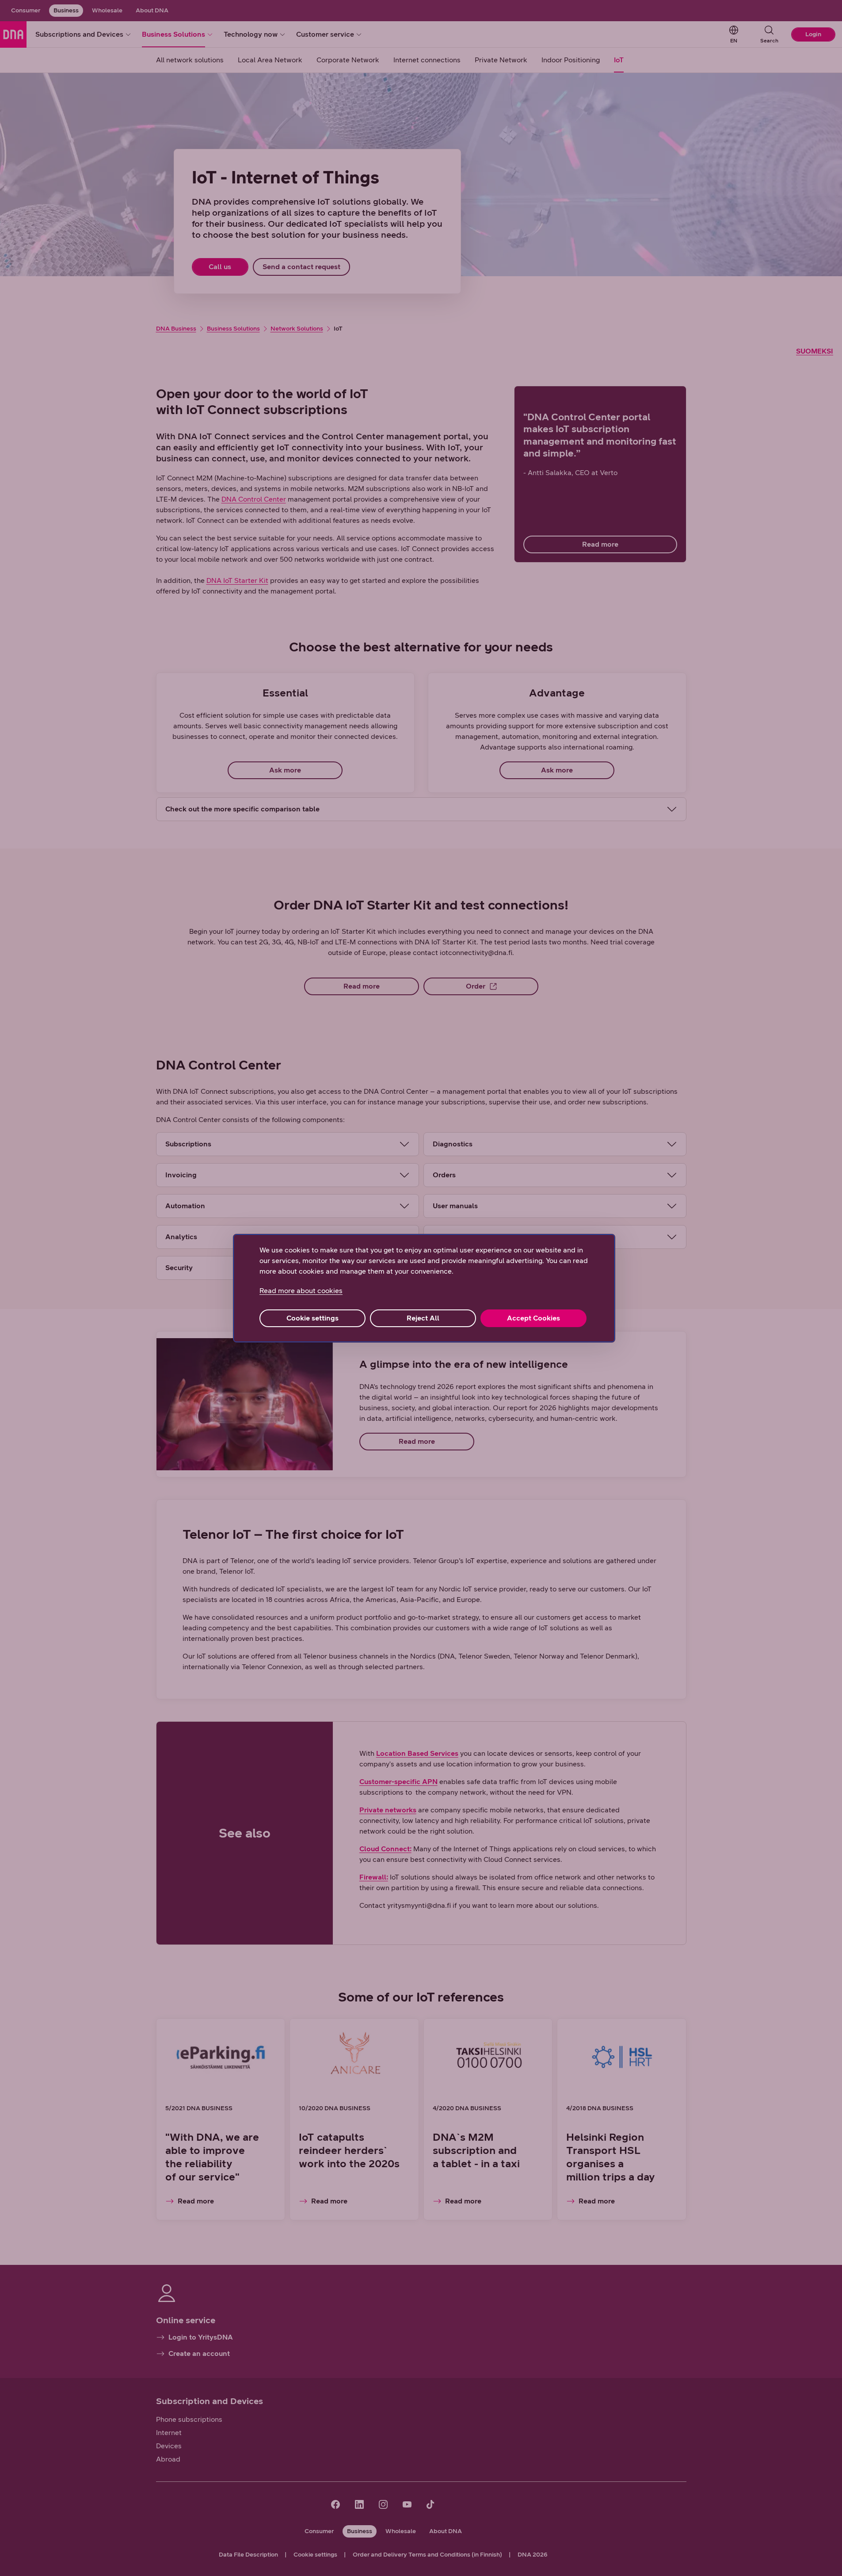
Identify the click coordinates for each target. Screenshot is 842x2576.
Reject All (423, 1318)
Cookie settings (312, 1318)
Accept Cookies (533, 1318)
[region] (424, 1288)
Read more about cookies (301, 1291)
